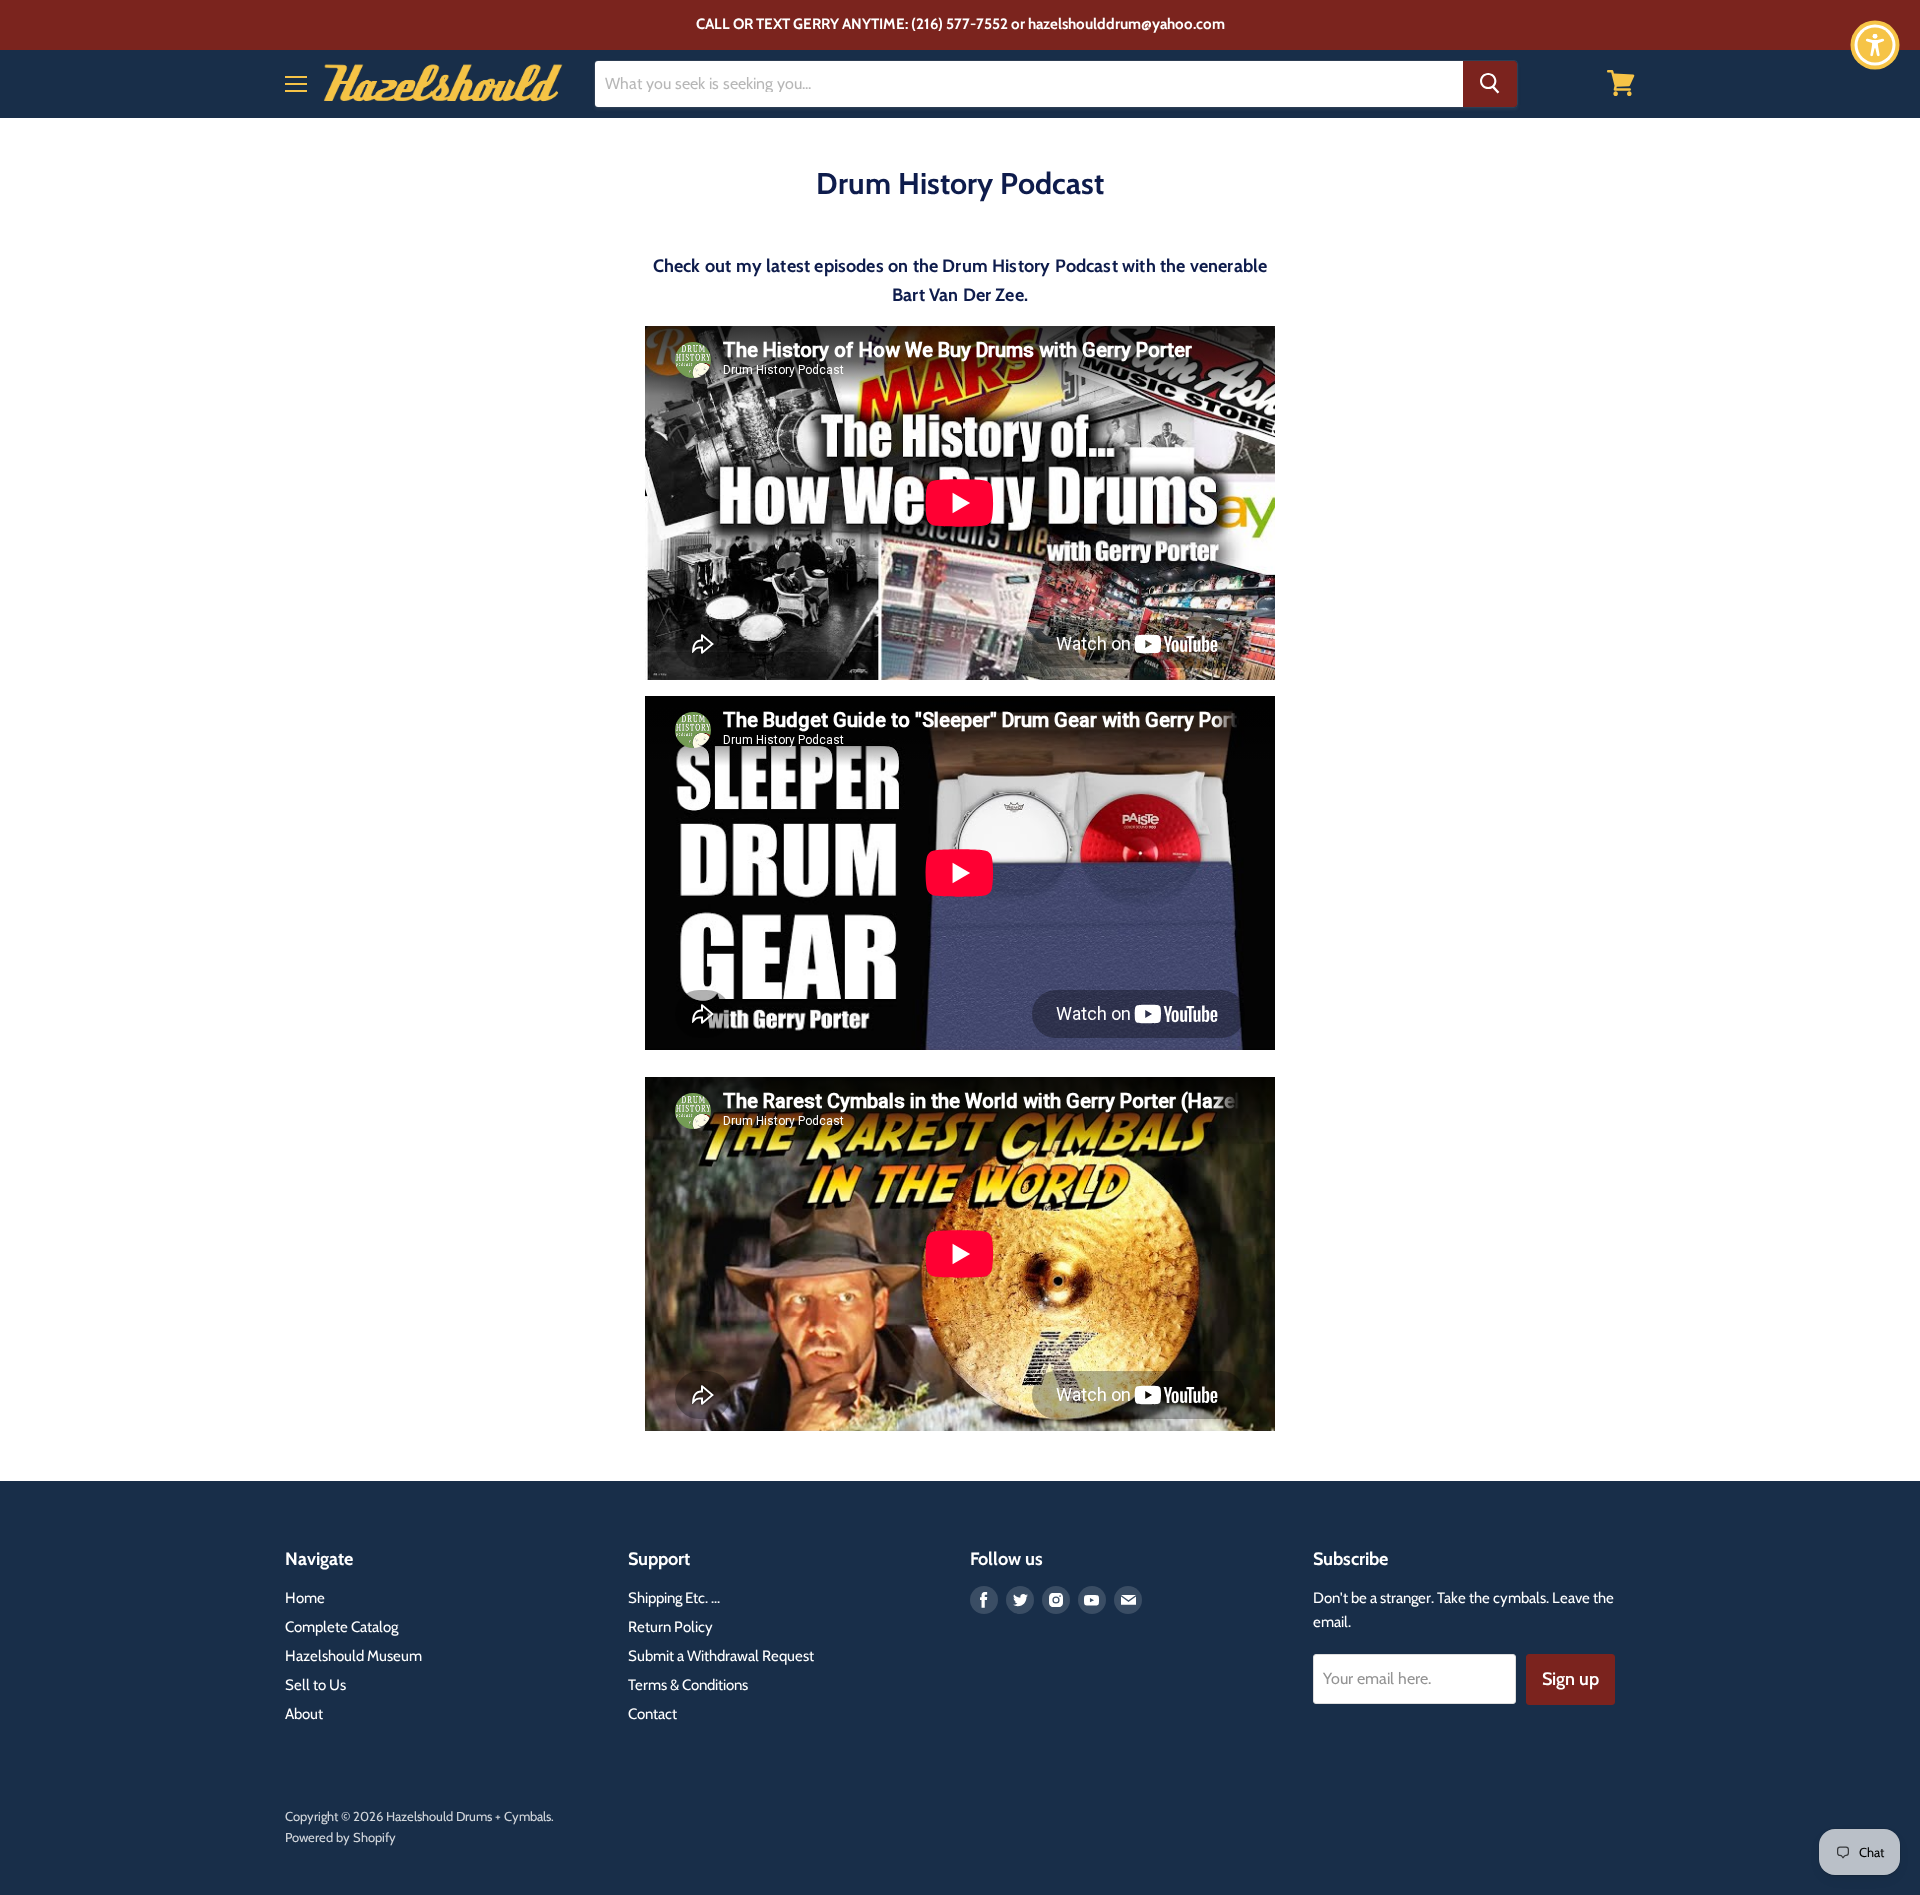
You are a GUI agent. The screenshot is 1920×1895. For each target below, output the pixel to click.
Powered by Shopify (340, 1837)
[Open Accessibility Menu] (1875, 45)
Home (305, 1598)
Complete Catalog (341, 1627)
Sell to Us (315, 1685)
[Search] (1490, 83)
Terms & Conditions (688, 1685)
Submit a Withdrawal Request (721, 1656)
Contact (652, 1714)
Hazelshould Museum (353, 1656)
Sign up (1570, 1679)
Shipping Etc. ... (674, 1598)
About (304, 1714)
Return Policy (670, 1627)
